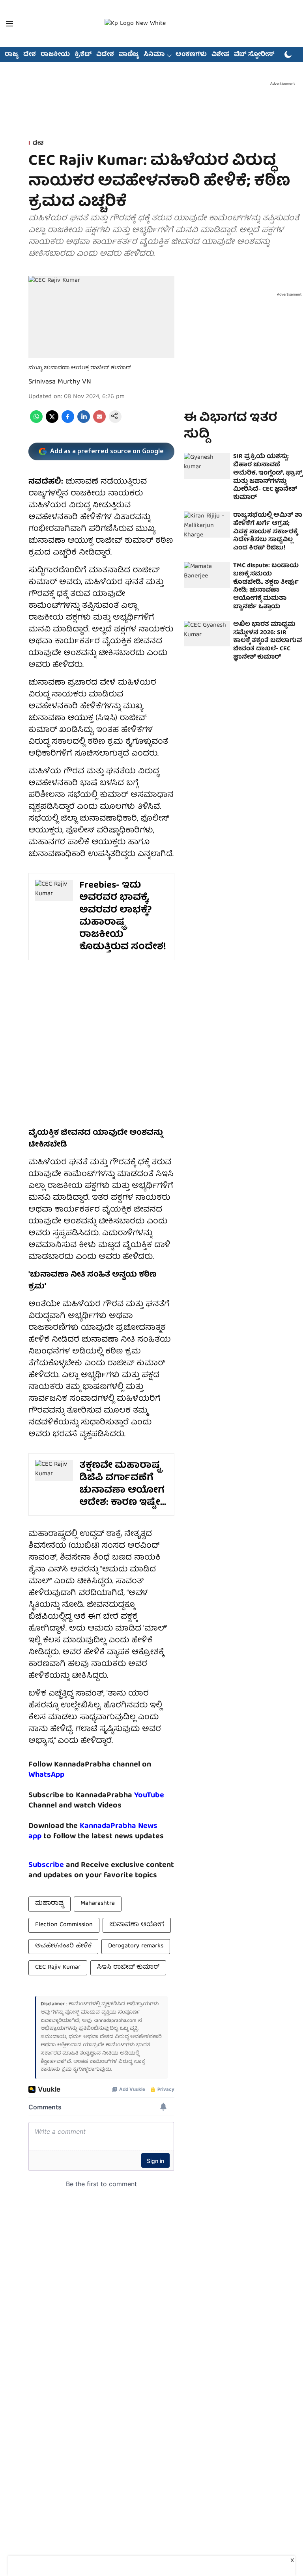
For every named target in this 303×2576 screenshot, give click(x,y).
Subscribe (46, 1865)
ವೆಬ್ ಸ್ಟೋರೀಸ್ (254, 55)
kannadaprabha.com (115, 2021)
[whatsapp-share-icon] (36, 422)
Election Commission (64, 1925)
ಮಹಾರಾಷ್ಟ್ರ (50, 1904)
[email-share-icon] (99, 422)
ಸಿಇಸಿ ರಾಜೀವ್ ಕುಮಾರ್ (128, 1967)
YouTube (149, 1795)
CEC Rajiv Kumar (58, 1967)
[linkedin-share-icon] (84, 422)
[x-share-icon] (52, 422)
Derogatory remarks (136, 1946)
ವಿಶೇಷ (220, 55)
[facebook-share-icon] (68, 422)
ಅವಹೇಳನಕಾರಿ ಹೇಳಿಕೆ (63, 1946)
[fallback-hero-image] (207, 466)
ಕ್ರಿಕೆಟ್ (83, 55)
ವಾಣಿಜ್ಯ (129, 55)
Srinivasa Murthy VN (60, 382)
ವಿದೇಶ (105, 55)
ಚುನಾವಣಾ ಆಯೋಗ (137, 1925)
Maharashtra (98, 1904)
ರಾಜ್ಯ (12, 55)
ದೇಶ (30, 55)
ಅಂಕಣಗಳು (191, 55)
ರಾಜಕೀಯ (55, 55)
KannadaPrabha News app (93, 1831)
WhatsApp (46, 1775)
